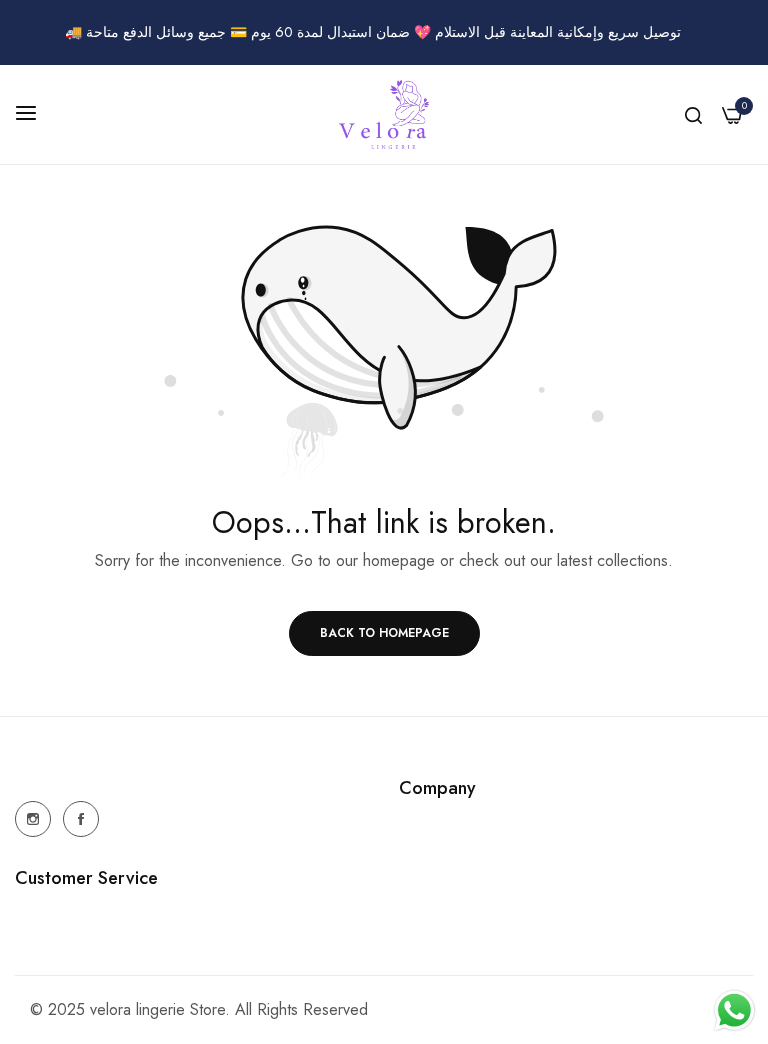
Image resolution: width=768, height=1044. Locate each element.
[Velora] (384, 114)
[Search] (693, 115)
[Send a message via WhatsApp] (734, 1010)
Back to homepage (384, 633)
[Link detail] (33, 819)
